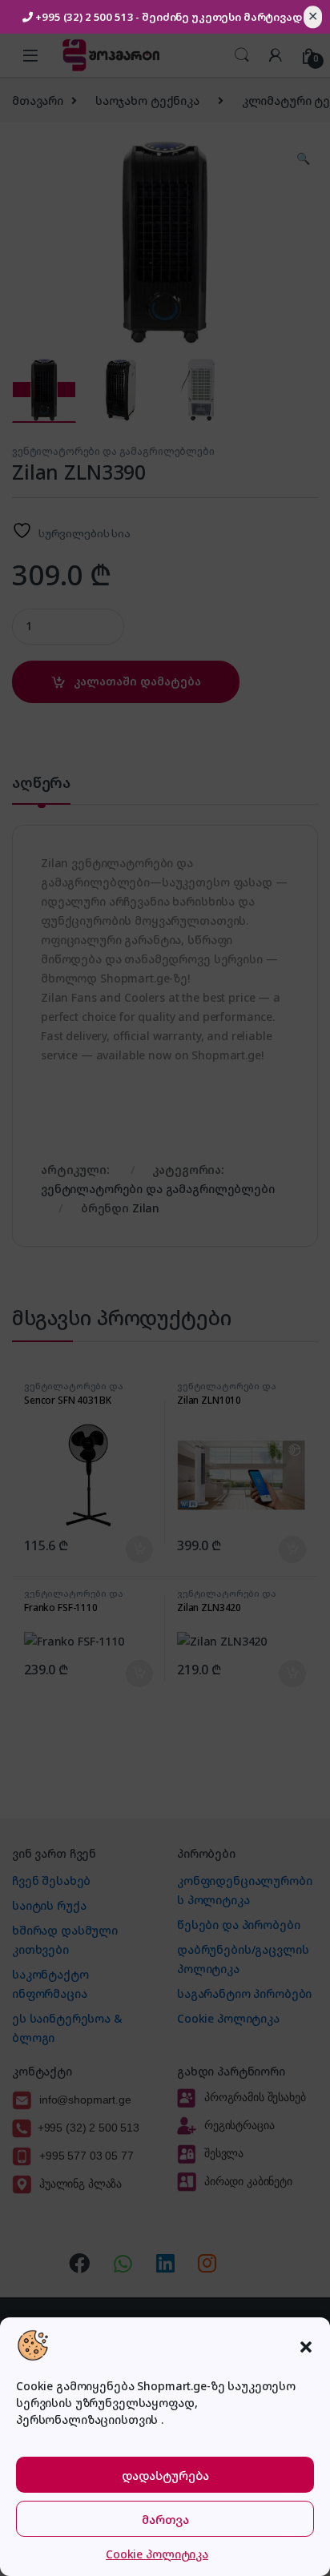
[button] (306, 2345)
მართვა (165, 2519)
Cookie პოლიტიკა (157, 2554)
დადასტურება (165, 2475)
